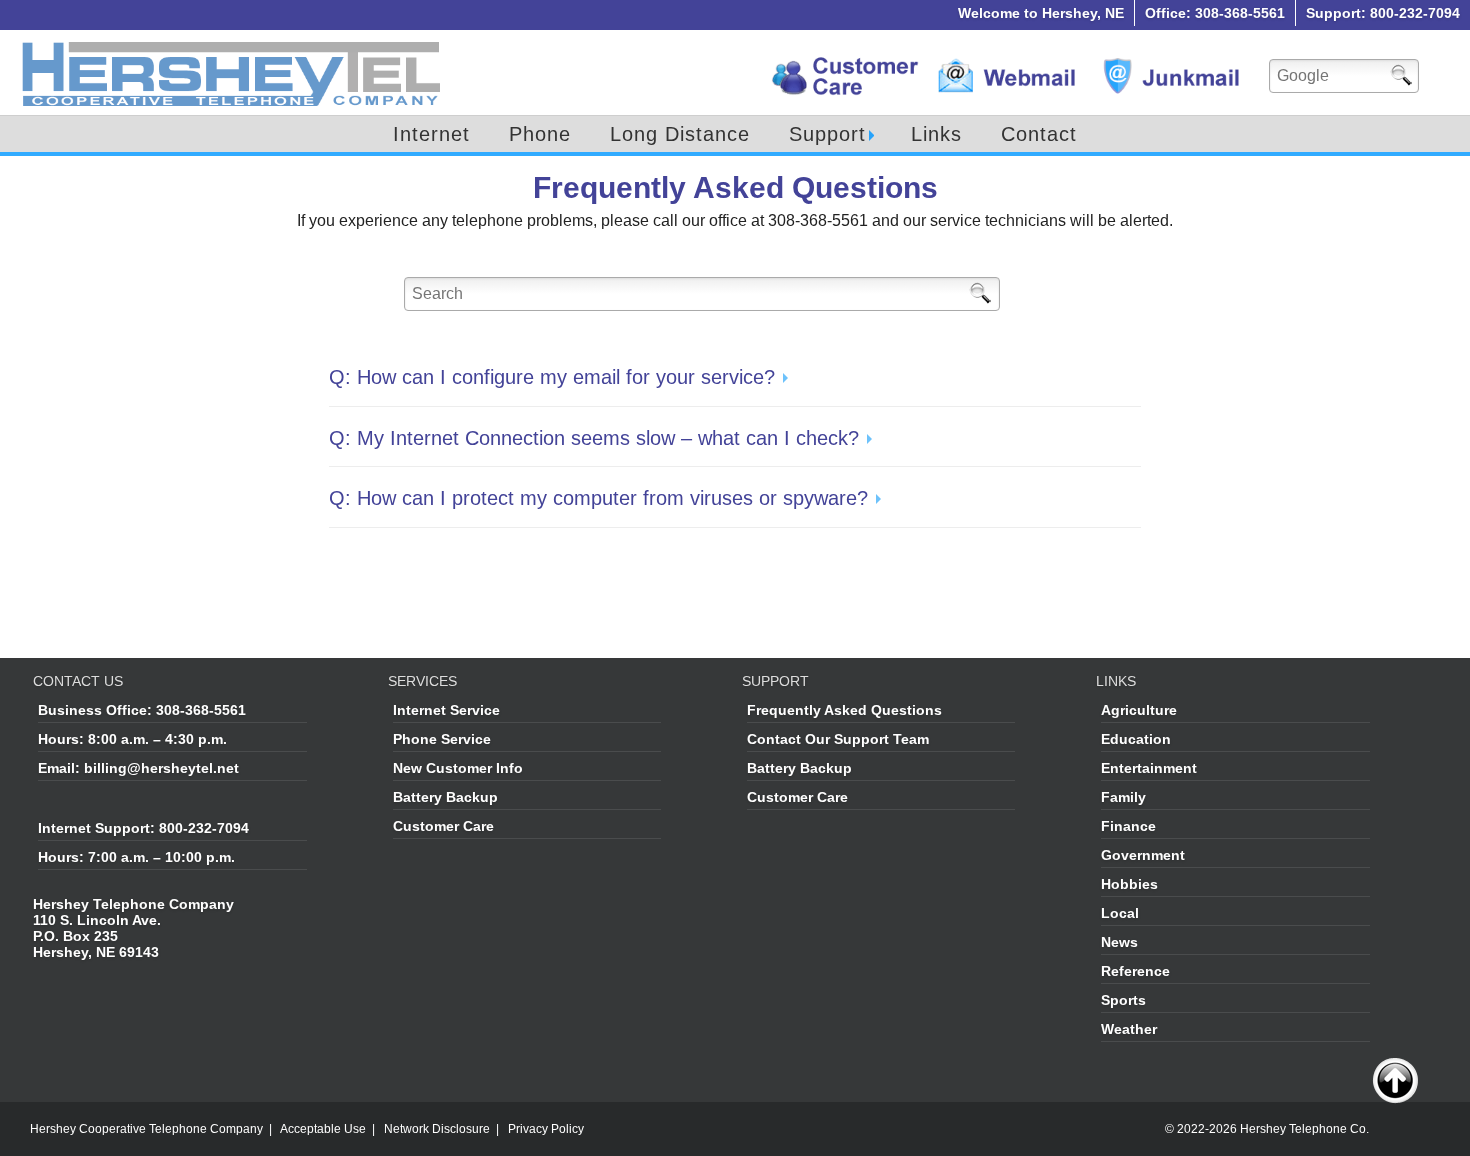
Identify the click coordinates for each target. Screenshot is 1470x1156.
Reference (1135, 971)
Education (1136, 739)
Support (827, 134)
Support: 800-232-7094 (1383, 13)
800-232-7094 (204, 828)
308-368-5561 (201, 710)
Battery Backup (445, 797)
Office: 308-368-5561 (1215, 13)
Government (1143, 855)
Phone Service (442, 739)
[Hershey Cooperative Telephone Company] (232, 45)
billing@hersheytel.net (161, 768)
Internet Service (446, 710)
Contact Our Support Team (838, 739)
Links (936, 134)
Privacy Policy (546, 1129)
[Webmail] (1009, 65)
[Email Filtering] (1174, 65)
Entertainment (1149, 768)
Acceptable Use (323, 1129)
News (1119, 942)
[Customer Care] (844, 65)
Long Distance (680, 134)
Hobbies (1129, 884)
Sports (1123, 1000)
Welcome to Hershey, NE (1041, 13)
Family (1123, 797)
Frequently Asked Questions (844, 710)
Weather (1129, 1029)
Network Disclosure (437, 1129)
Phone (540, 134)
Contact (1039, 134)
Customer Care (443, 826)
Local (1120, 913)
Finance (1128, 826)
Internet (431, 134)
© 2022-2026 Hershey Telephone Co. (1267, 1129)
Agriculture (1139, 710)
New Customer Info (458, 768)
